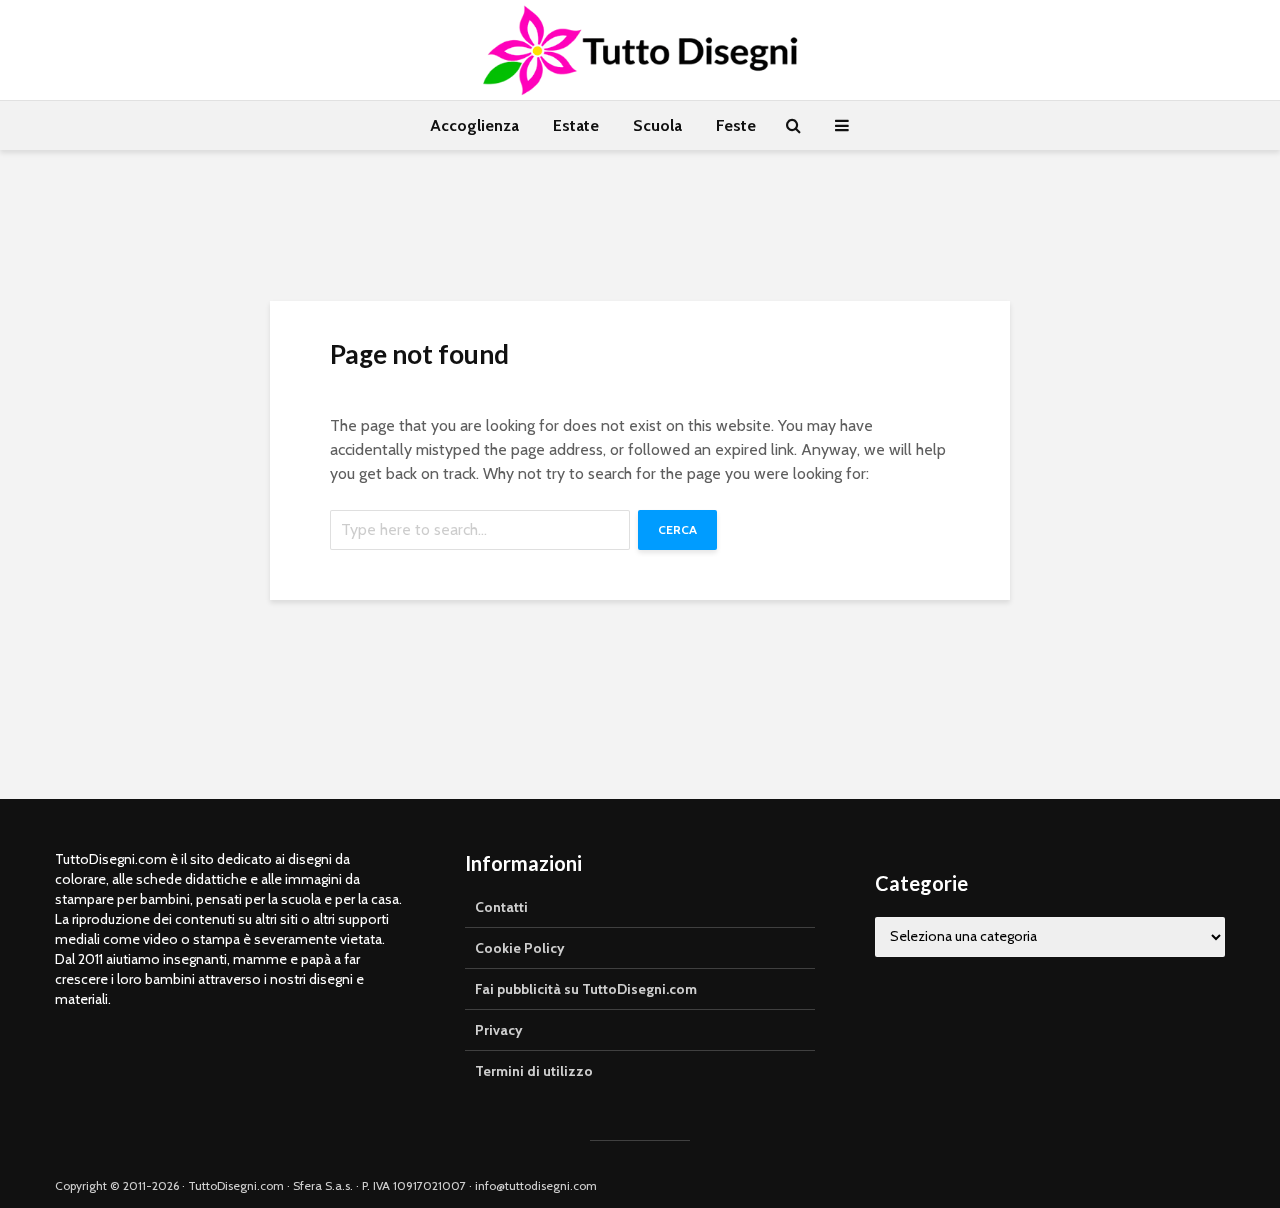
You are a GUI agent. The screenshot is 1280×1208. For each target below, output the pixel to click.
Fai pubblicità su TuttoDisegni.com (586, 989)
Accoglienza (474, 125)
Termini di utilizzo (534, 1071)
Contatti (501, 907)
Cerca (677, 529)
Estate (576, 125)
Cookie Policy (520, 948)
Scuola (657, 125)
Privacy (499, 1030)
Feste (736, 125)
